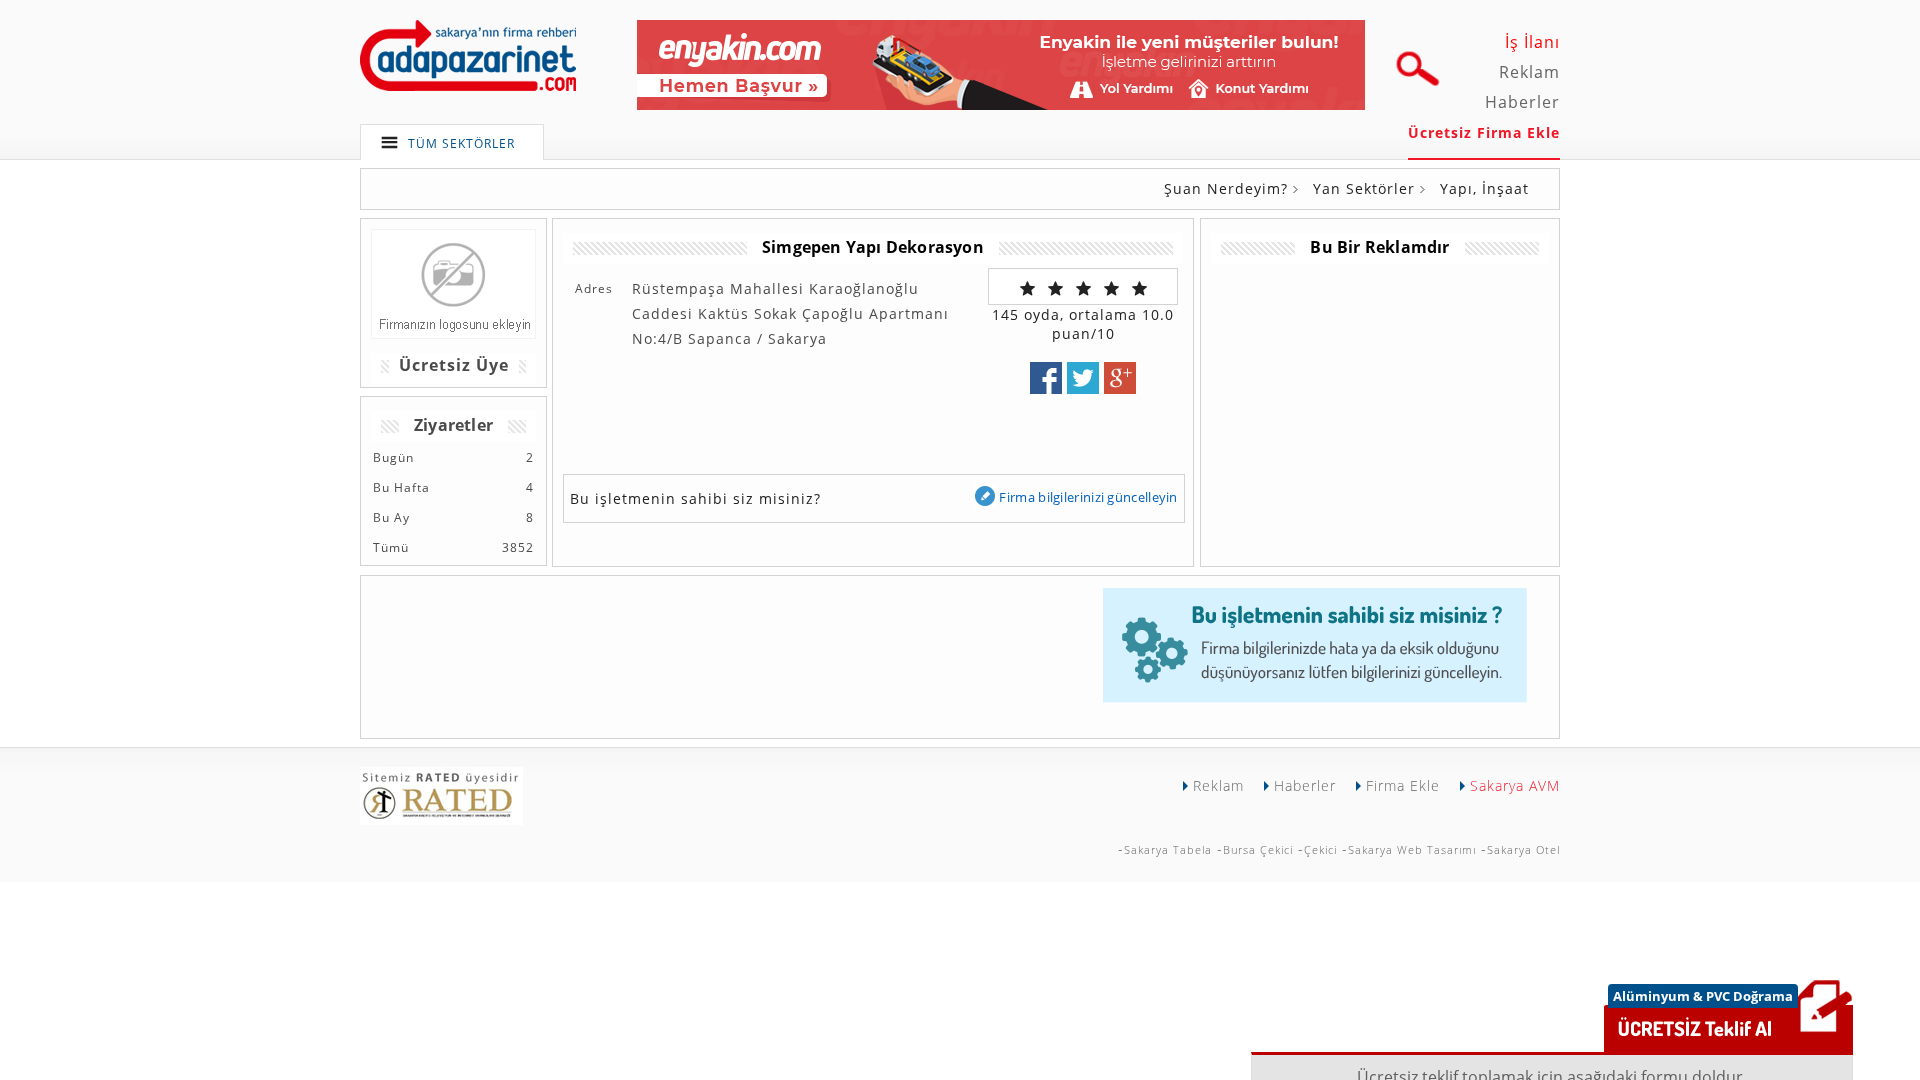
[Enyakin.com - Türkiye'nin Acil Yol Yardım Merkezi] (1001, 104)
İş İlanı (1532, 42)
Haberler (1522, 102)
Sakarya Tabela (1168, 849)
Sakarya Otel (1523, 849)
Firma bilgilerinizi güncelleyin (1088, 497)
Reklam (1529, 72)
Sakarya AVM (1515, 785)
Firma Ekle (1403, 785)
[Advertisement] (1379, 404)
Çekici (1320, 849)
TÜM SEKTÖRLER (461, 143)
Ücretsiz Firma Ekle (1484, 132)
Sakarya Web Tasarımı (1412, 849)
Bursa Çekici (1258, 849)
